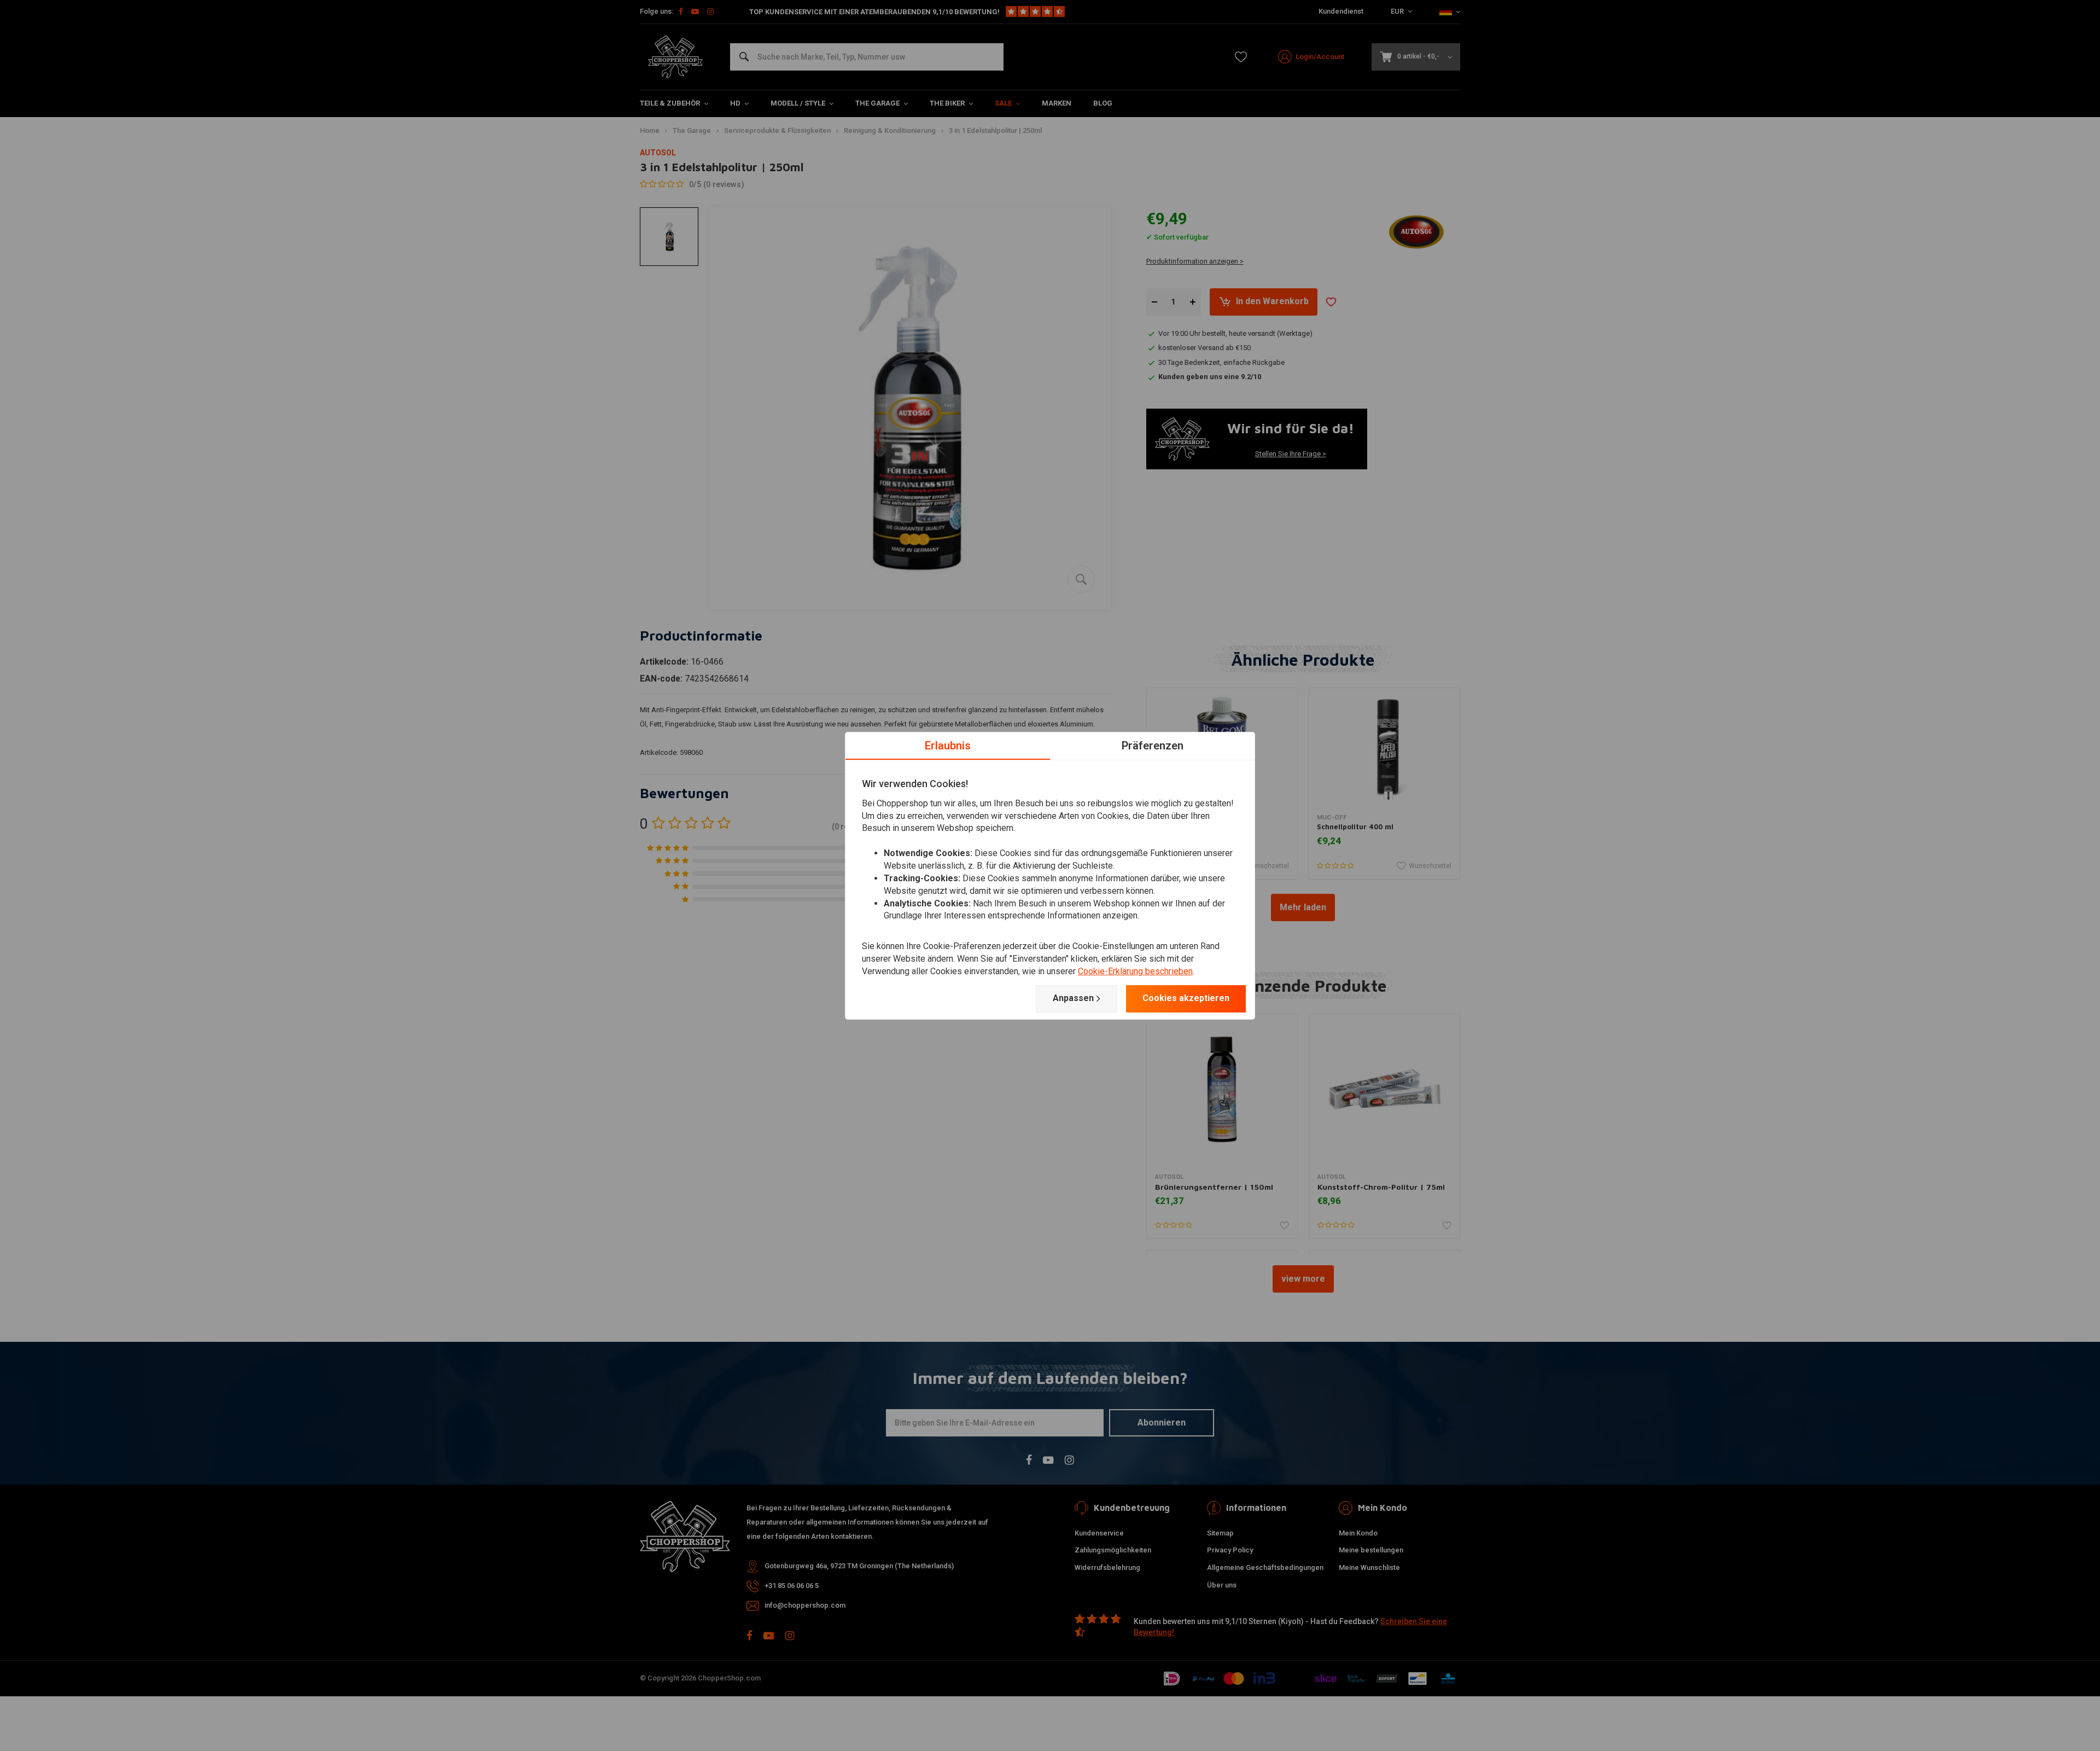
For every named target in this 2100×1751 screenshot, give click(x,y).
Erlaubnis (948, 745)
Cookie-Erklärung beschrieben (1135, 971)
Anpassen (1073, 998)
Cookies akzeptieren (1186, 998)
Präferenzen (1153, 745)
